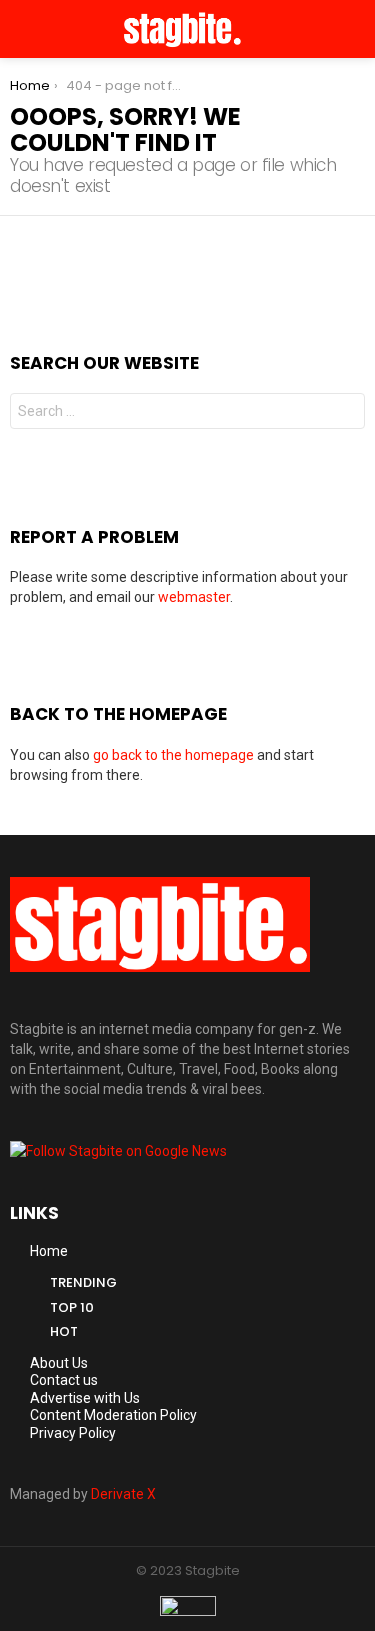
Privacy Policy (73, 1433)
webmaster (194, 597)
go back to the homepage (173, 755)
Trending (83, 1282)
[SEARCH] (357, 29)
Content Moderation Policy (113, 1415)
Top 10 (72, 1307)
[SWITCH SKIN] (331, 29)
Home (49, 1251)
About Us (59, 1363)
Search (345, 413)
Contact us (64, 1380)
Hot (64, 1331)
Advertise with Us (85, 1398)
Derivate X (123, 1494)
